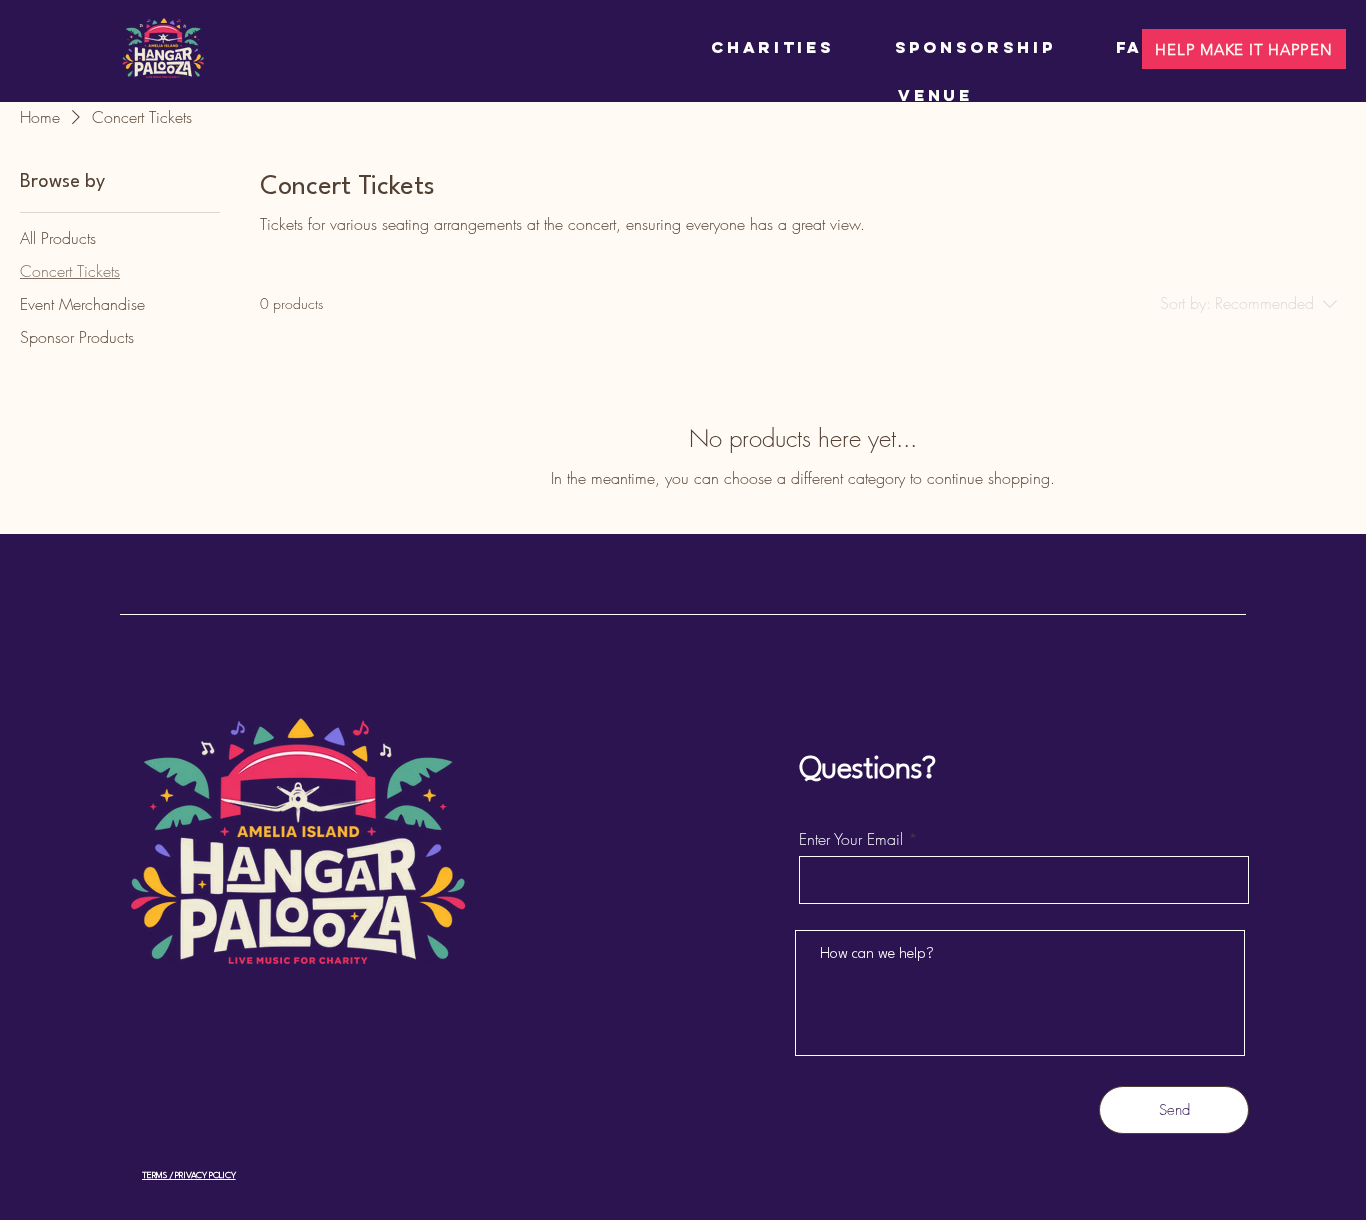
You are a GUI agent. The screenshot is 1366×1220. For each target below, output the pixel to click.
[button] (1244, 49)
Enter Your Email (851, 839)
